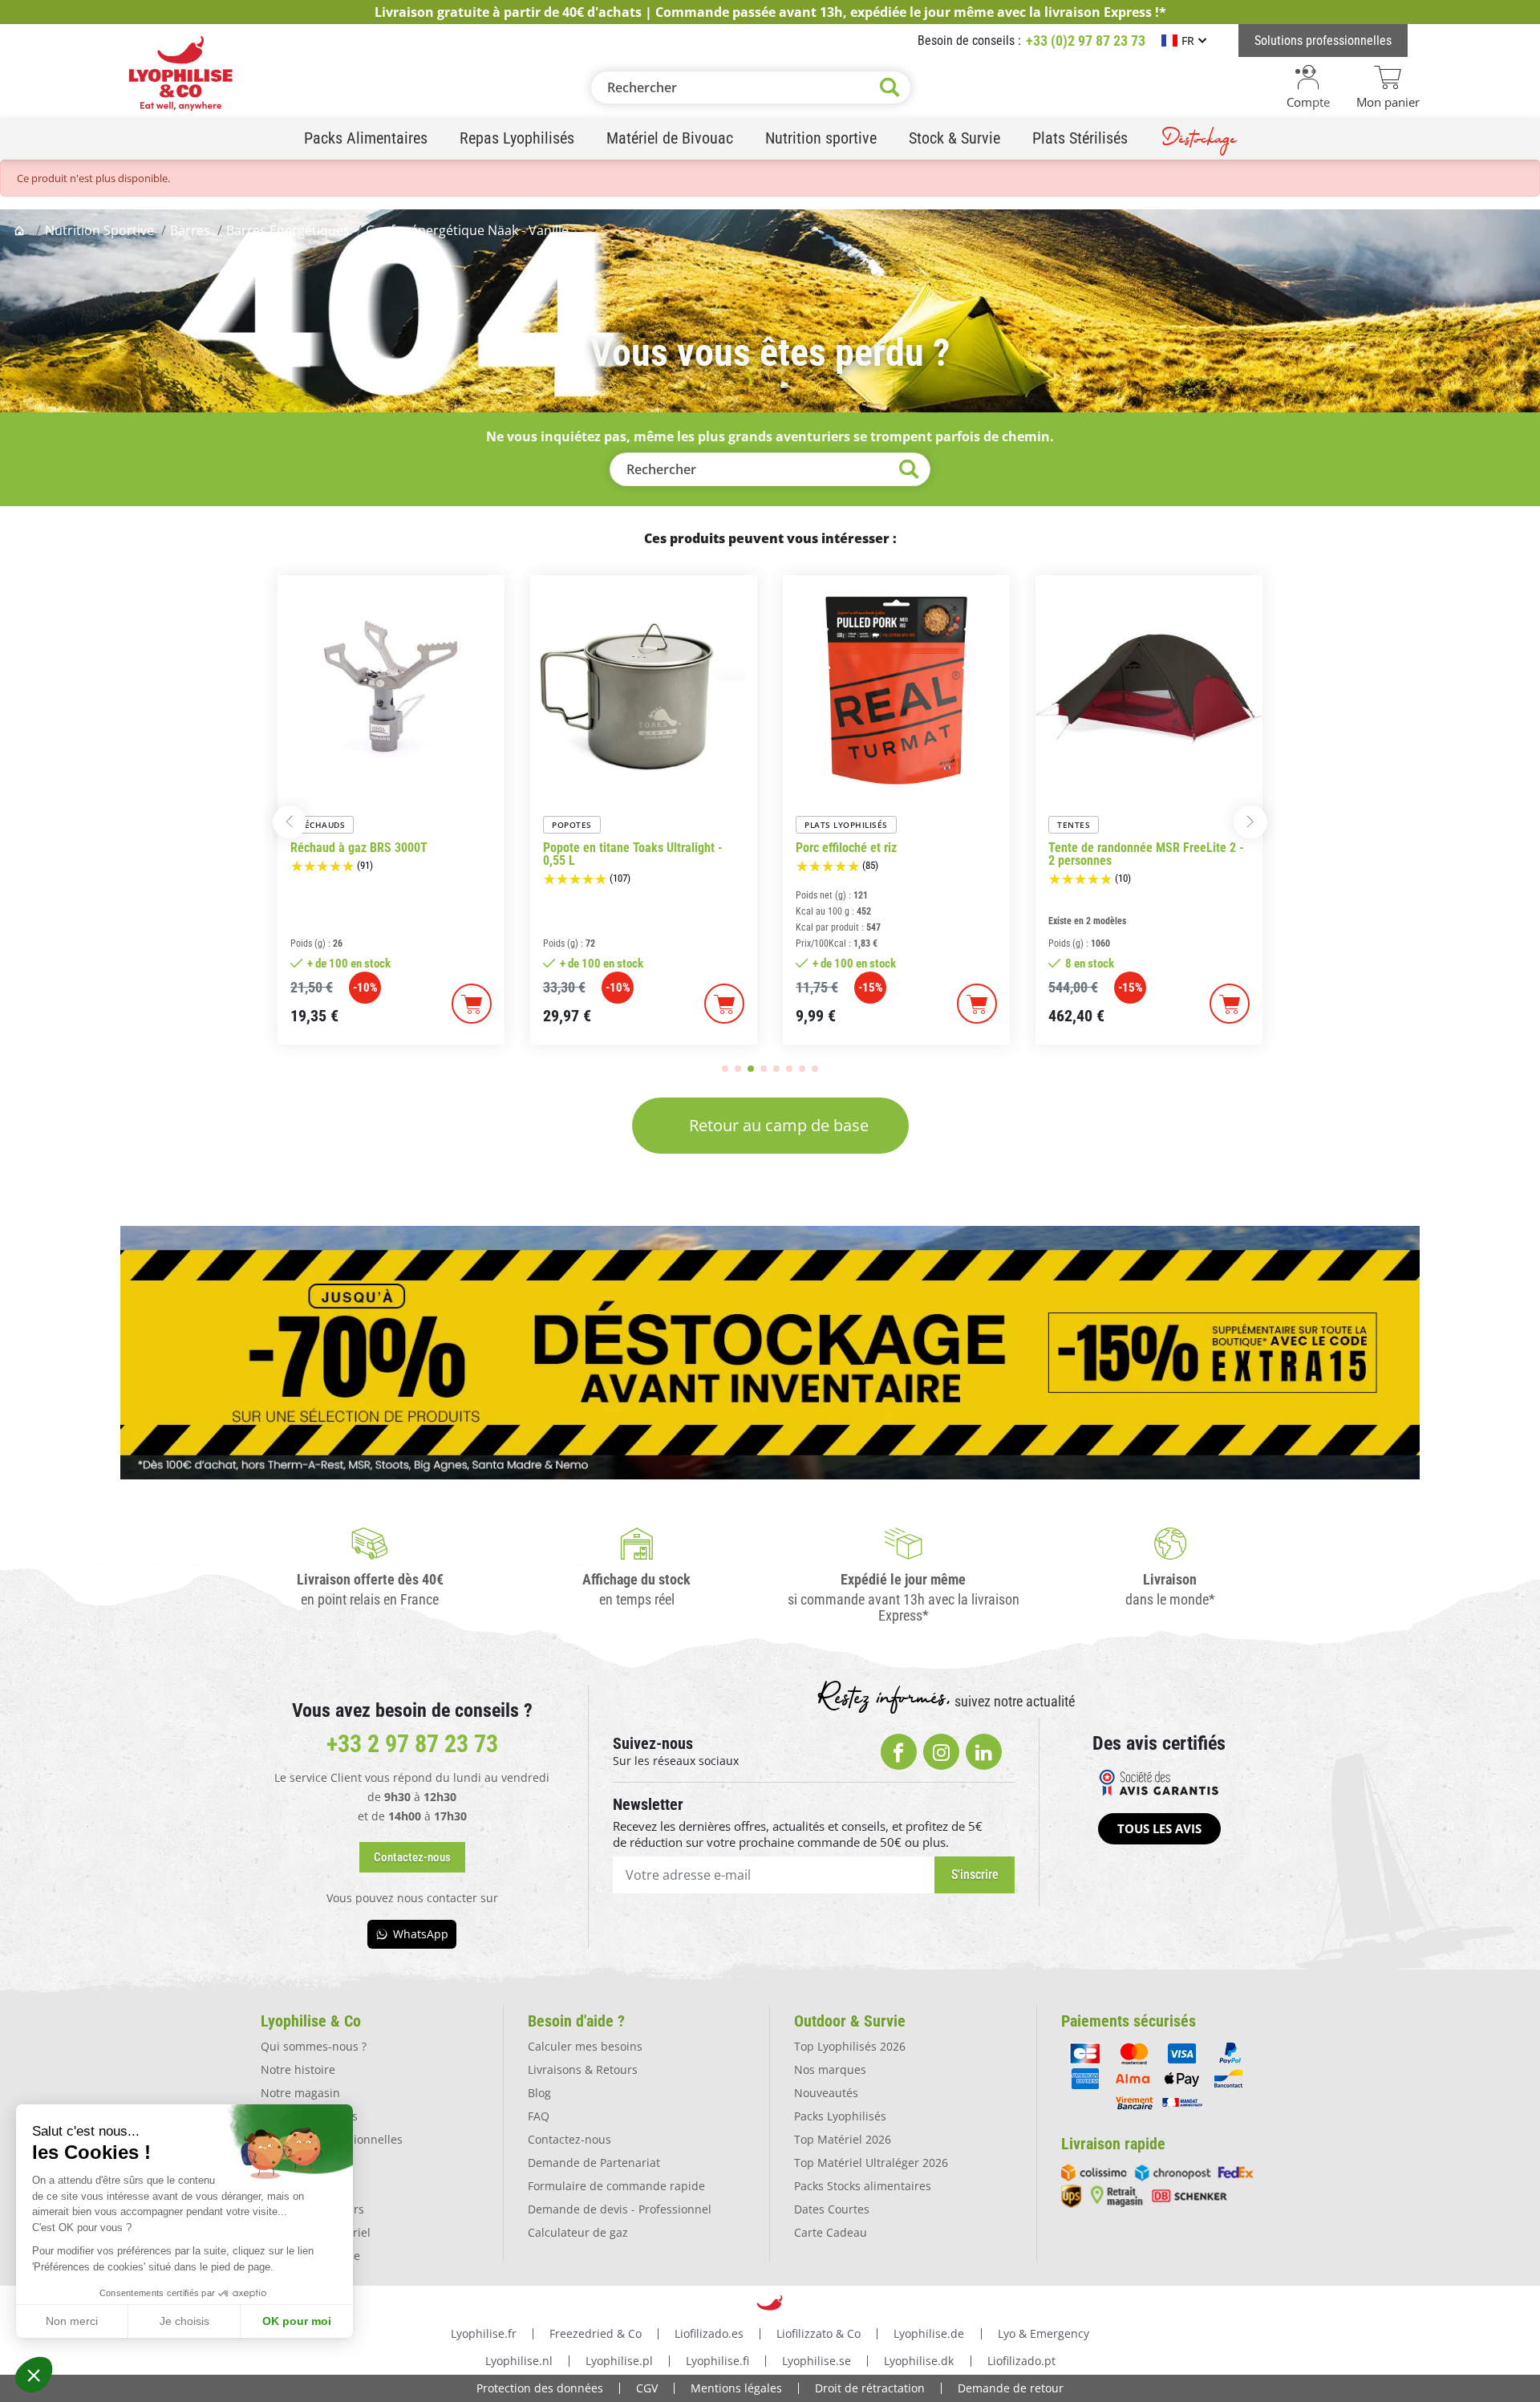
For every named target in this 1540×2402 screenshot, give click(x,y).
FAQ (539, 2116)
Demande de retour (1011, 2388)
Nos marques (830, 2069)
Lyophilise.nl (519, 2361)
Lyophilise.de (929, 2333)
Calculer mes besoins (585, 2046)
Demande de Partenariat (594, 2163)
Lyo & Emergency (1044, 2333)
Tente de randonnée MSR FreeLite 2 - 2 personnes (1146, 854)
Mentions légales (736, 2388)
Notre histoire (298, 2069)
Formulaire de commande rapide (616, 2186)
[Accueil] (21, 230)
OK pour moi (297, 2321)
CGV (647, 2388)
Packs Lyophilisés (840, 2116)
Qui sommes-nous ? (314, 2046)
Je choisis (184, 2321)
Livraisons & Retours (583, 2069)
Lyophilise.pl (619, 2361)
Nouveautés (826, 2093)
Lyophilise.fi (717, 2361)
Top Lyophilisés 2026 (850, 2046)
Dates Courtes (832, 2209)
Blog (539, 2093)
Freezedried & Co (596, 2333)
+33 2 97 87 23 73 (412, 1744)
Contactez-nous (569, 2139)
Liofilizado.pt (1021, 2361)
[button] (34, 2375)
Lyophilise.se (817, 2361)
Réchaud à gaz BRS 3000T (359, 848)
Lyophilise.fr (484, 2333)
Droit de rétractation (870, 2388)
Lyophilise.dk (919, 2361)
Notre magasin (300, 2093)
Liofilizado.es (709, 2333)
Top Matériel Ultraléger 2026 (871, 2163)
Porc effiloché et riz (846, 848)
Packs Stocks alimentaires (863, 2186)
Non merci (72, 2321)
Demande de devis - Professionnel (620, 2209)
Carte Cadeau (831, 2232)
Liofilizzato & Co (819, 2333)
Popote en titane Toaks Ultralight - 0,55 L (633, 854)
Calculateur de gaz (578, 2232)
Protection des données (540, 2388)
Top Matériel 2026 (843, 2139)
